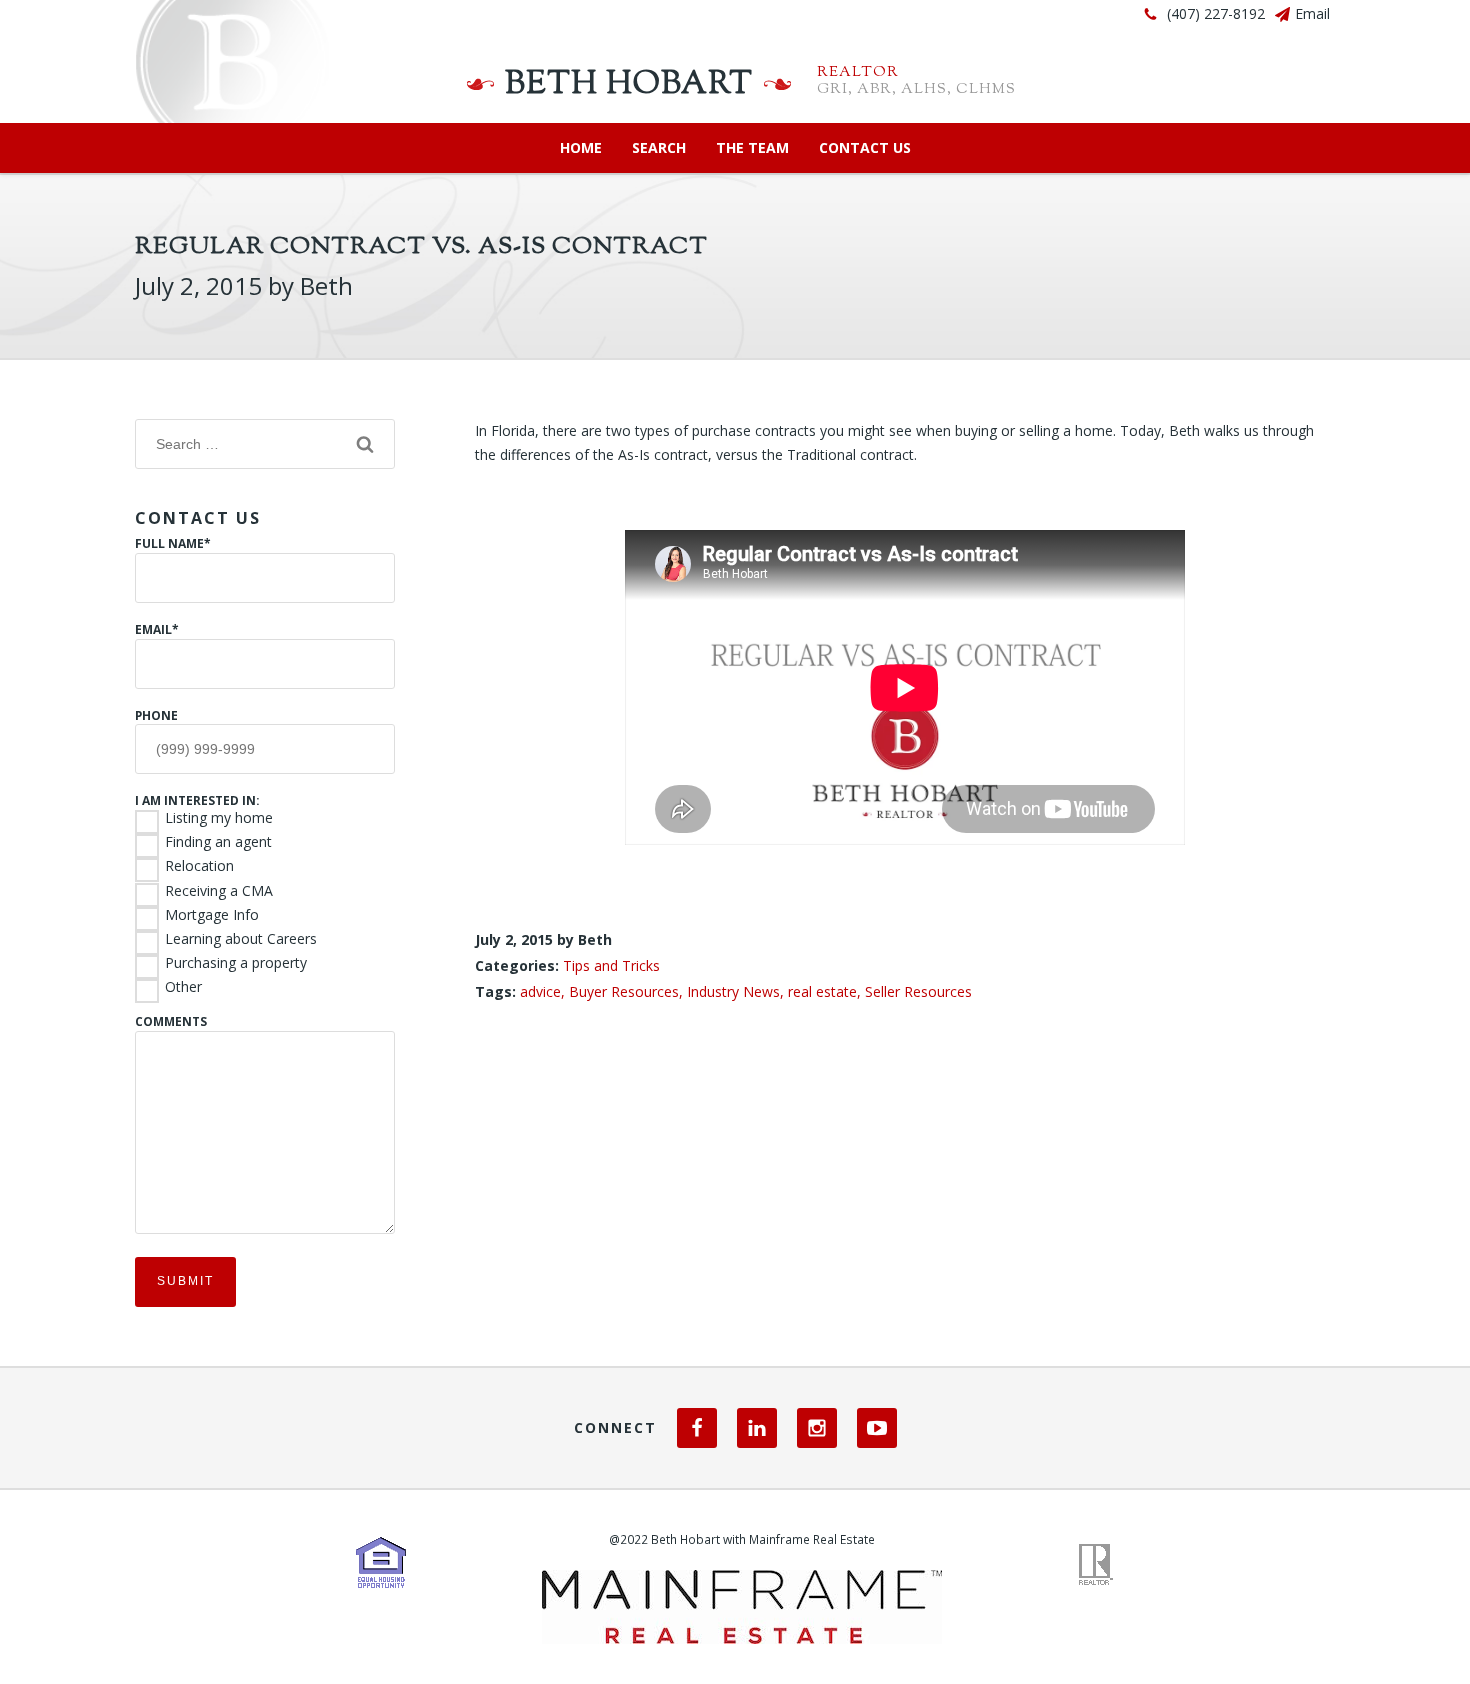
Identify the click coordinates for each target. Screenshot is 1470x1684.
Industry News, (737, 991)
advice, (544, 991)
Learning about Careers (241, 939)
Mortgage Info (212, 915)
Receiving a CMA (219, 891)
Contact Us (865, 147)
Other (183, 987)
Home (581, 147)
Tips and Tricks (611, 965)
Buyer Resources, (628, 991)
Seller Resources (918, 991)
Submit (185, 1281)
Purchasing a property (236, 963)
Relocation (199, 866)
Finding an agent (218, 842)
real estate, (826, 991)
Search (659, 147)
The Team (752, 147)
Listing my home (219, 818)
